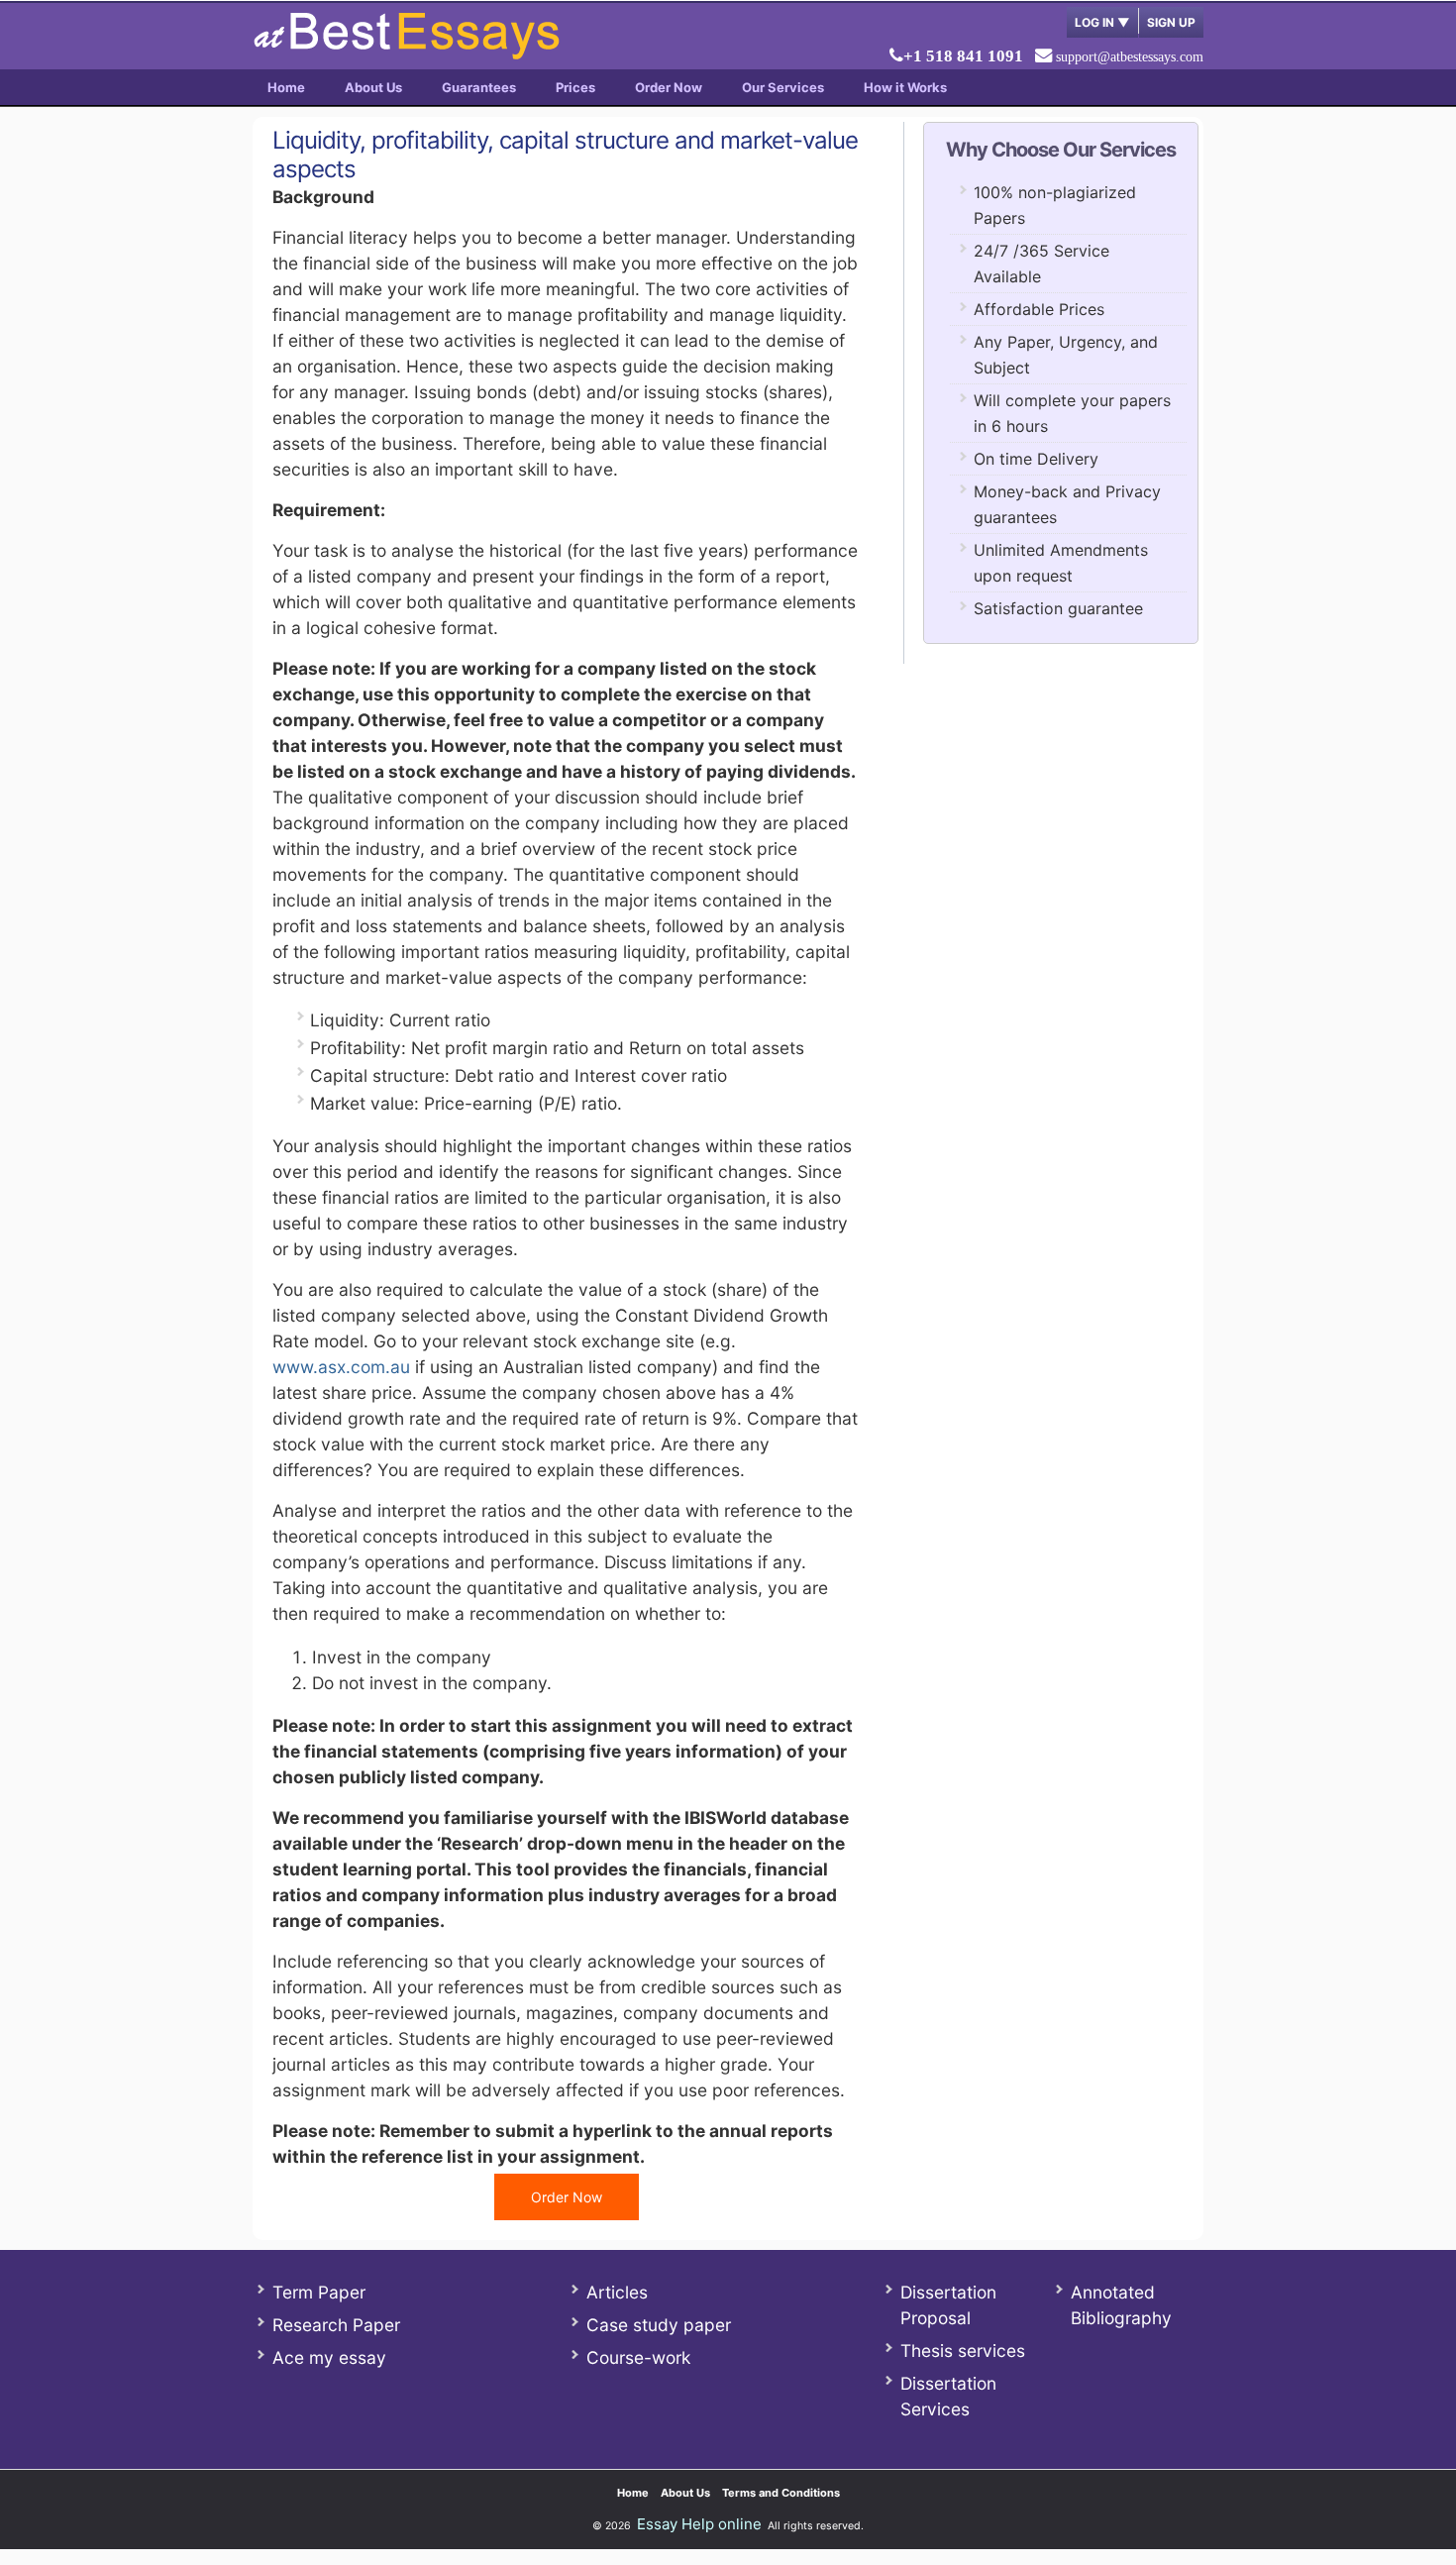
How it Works (905, 87)
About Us (373, 87)
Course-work (638, 2357)
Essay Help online (699, 2524)
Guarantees (479, 87)
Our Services (783, 87)
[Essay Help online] (406, 53)
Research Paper (336, 2325)
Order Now (669, 87)
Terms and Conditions (781, 2493)
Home (286, 87)
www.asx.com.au (341, 1367)
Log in (1102, 22)
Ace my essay (329, 2357)
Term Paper (319, 2292)
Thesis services (963, 2351)
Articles (617, 2292)
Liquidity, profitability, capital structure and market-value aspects (565, 155)
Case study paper (659, 2325)
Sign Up (1171, 22)
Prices (575, 87)
